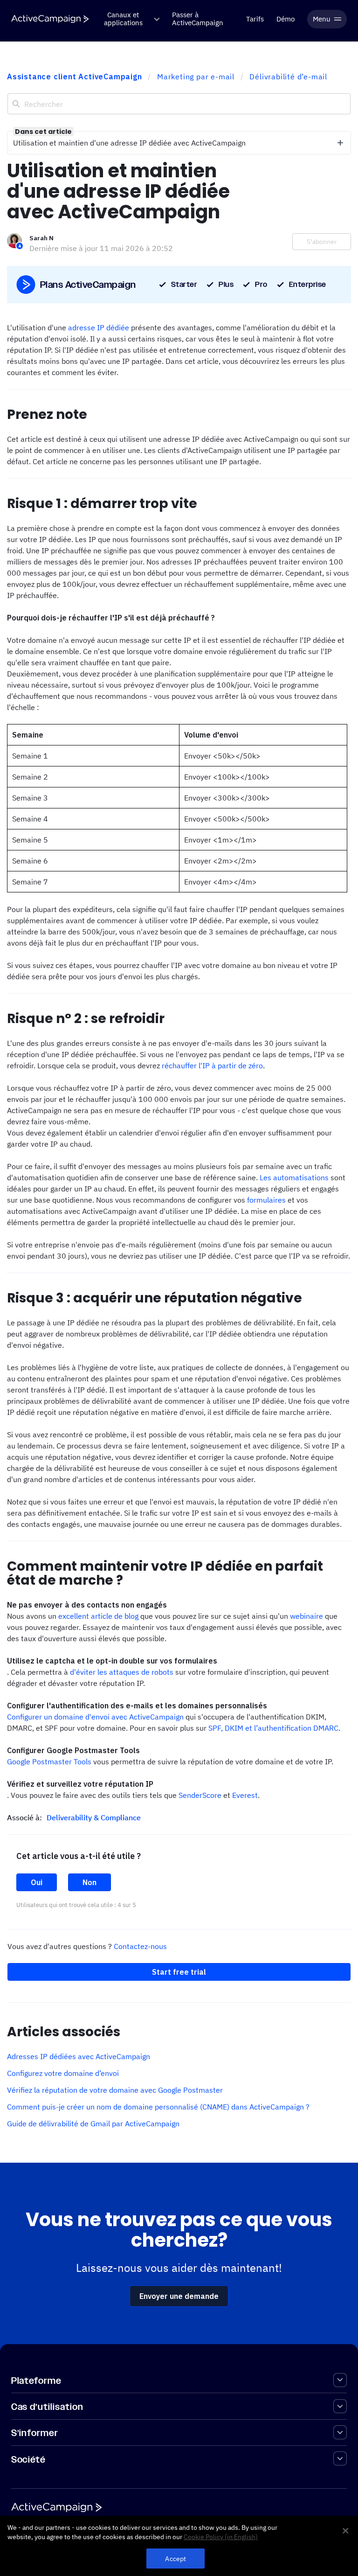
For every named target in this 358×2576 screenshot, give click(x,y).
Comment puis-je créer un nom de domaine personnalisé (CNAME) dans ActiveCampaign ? (158, 2107)
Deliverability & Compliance (94, 1817)
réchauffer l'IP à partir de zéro (212, 1065)
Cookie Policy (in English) (221, 2537)
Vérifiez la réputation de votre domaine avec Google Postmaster (115, 2090)
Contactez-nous (140, 1946)
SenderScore (200, 1795)
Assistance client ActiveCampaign (75, 77)
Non (89, 1882)
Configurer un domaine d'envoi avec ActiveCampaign (95, 1717)
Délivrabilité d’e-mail (288, 77)
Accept (176, 2559)
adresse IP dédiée (99, 327)
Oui (37, 1882)
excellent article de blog (99, 1616)
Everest (245, 1795)
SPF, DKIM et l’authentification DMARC (273, 1728)
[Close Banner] (345, 2531)
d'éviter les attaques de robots (122, 1672)
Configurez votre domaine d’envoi (63, 2073)
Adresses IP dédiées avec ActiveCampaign (79, 2056)
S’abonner (322, 242)
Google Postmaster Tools (49, 1761)
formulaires (266, 1200)
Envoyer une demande (179, 2296)
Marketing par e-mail (196, 77)
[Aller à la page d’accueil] (50, 19)
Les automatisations (294, 1177)
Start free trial (179, 1972)
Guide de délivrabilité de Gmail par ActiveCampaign (93, 2123)
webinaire (307, 1616)
